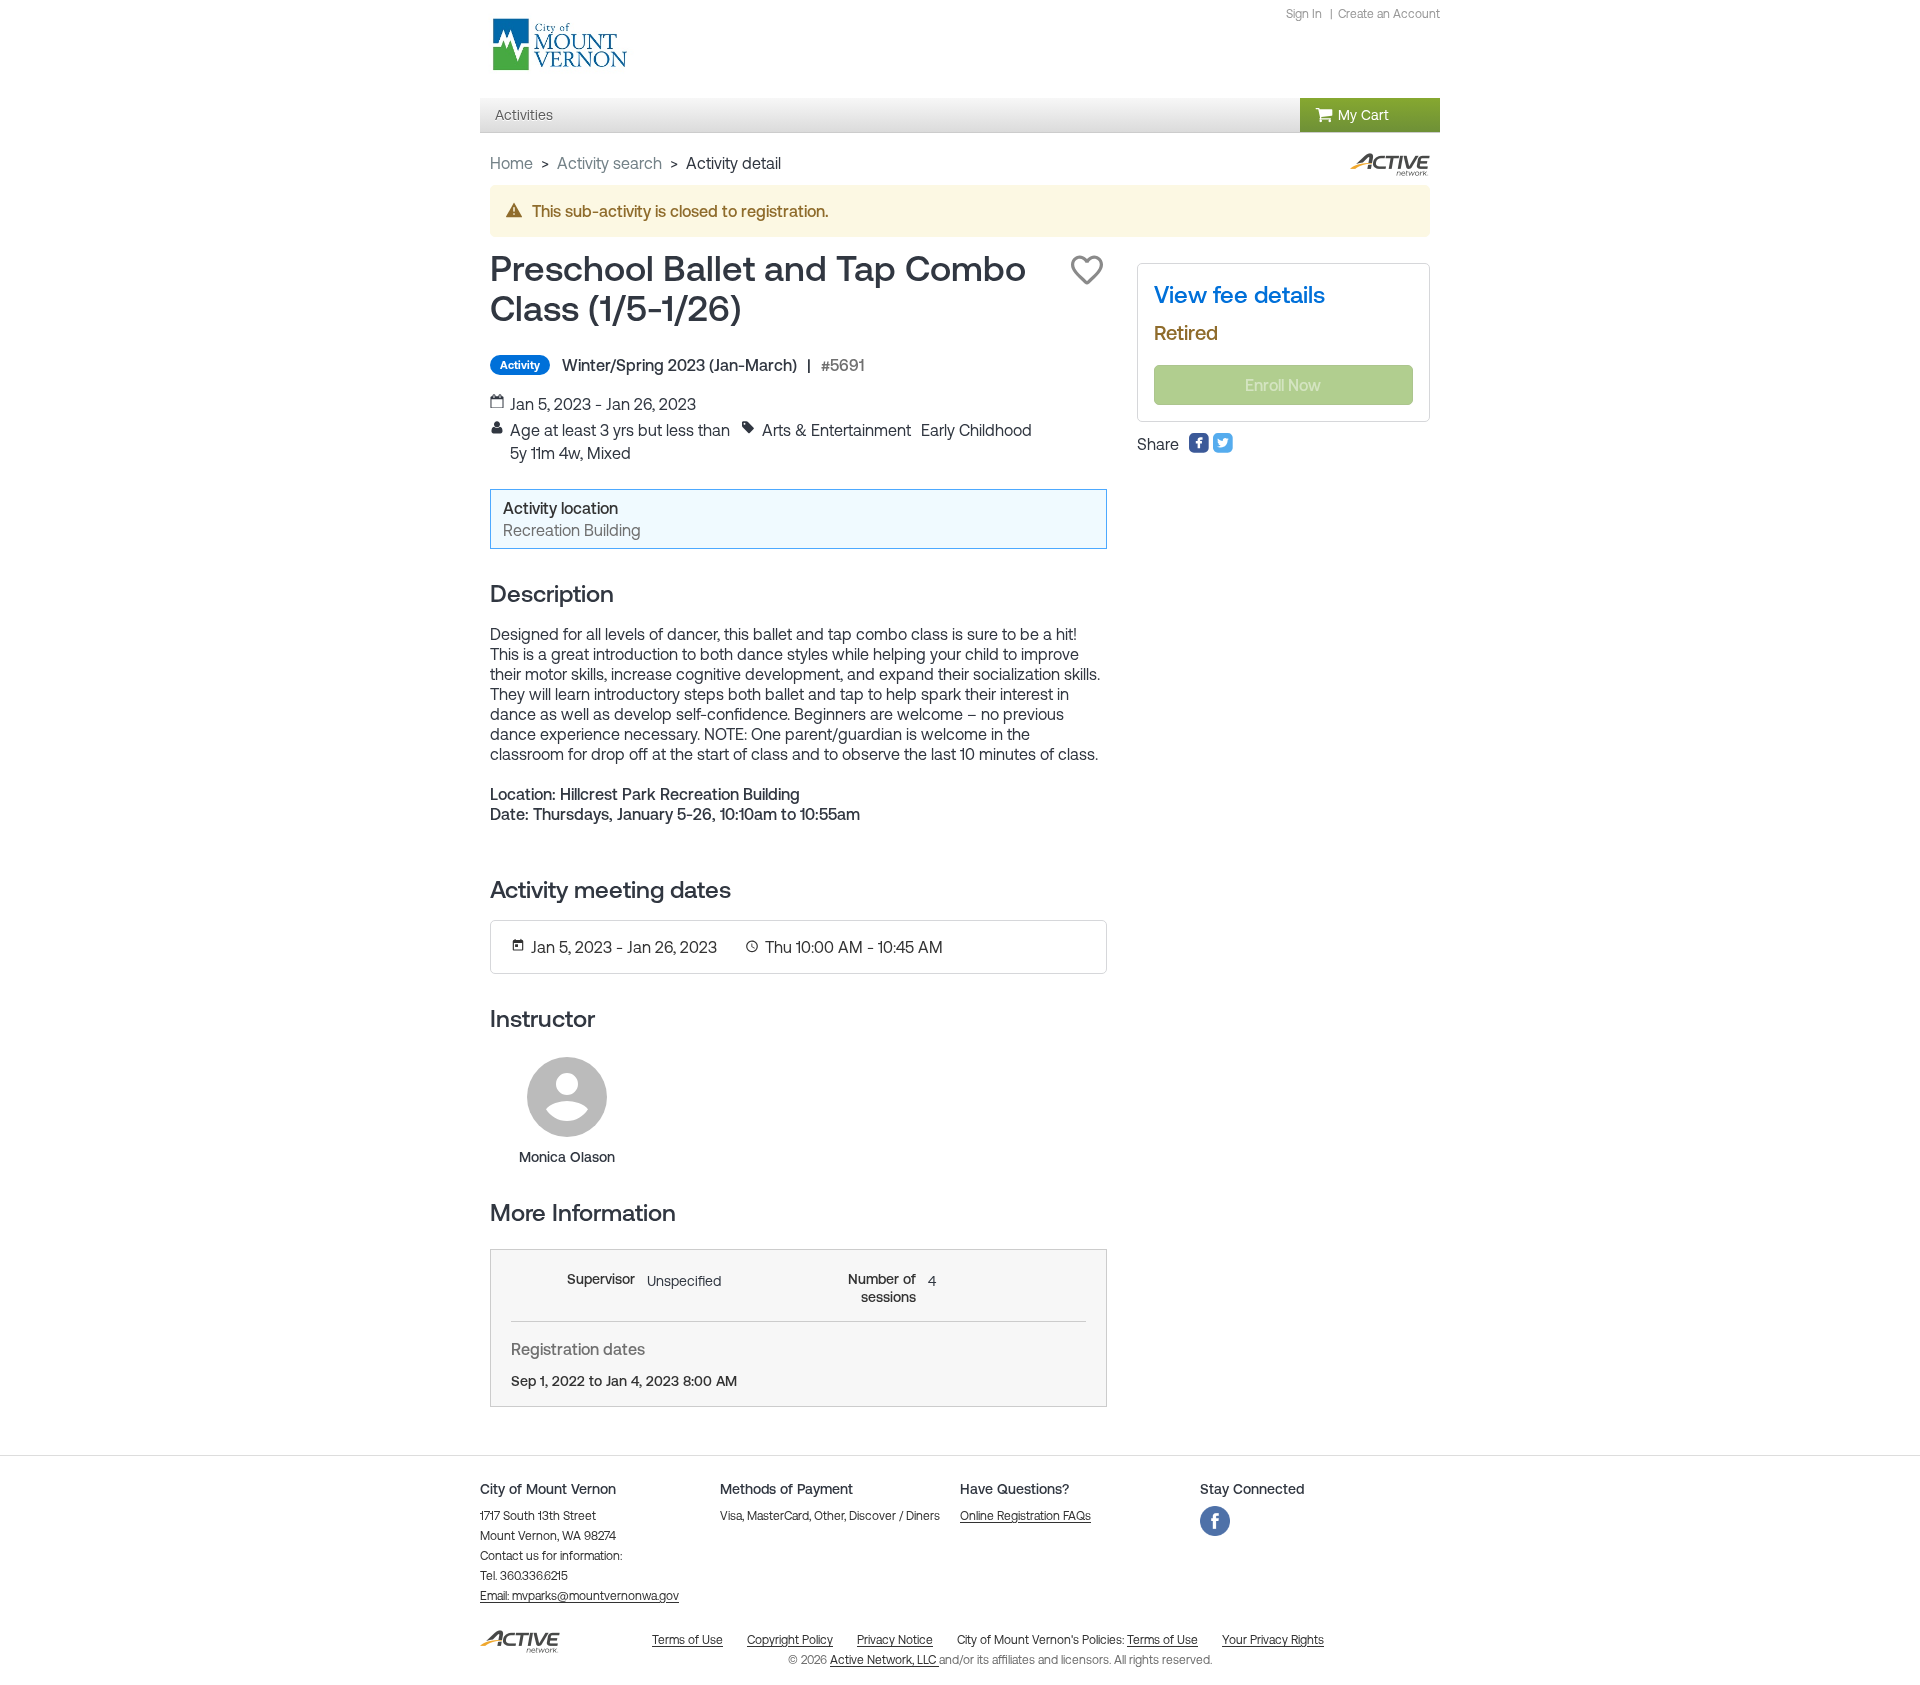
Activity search (609, 163)
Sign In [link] (1304, 14)
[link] (567, 1097)
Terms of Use (1162, 1640)
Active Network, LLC (884, 1660)
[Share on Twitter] (1223, 448)
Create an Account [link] (1389, 14)
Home (511, 163)
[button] (1087, 270)
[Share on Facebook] (1199, 448)
